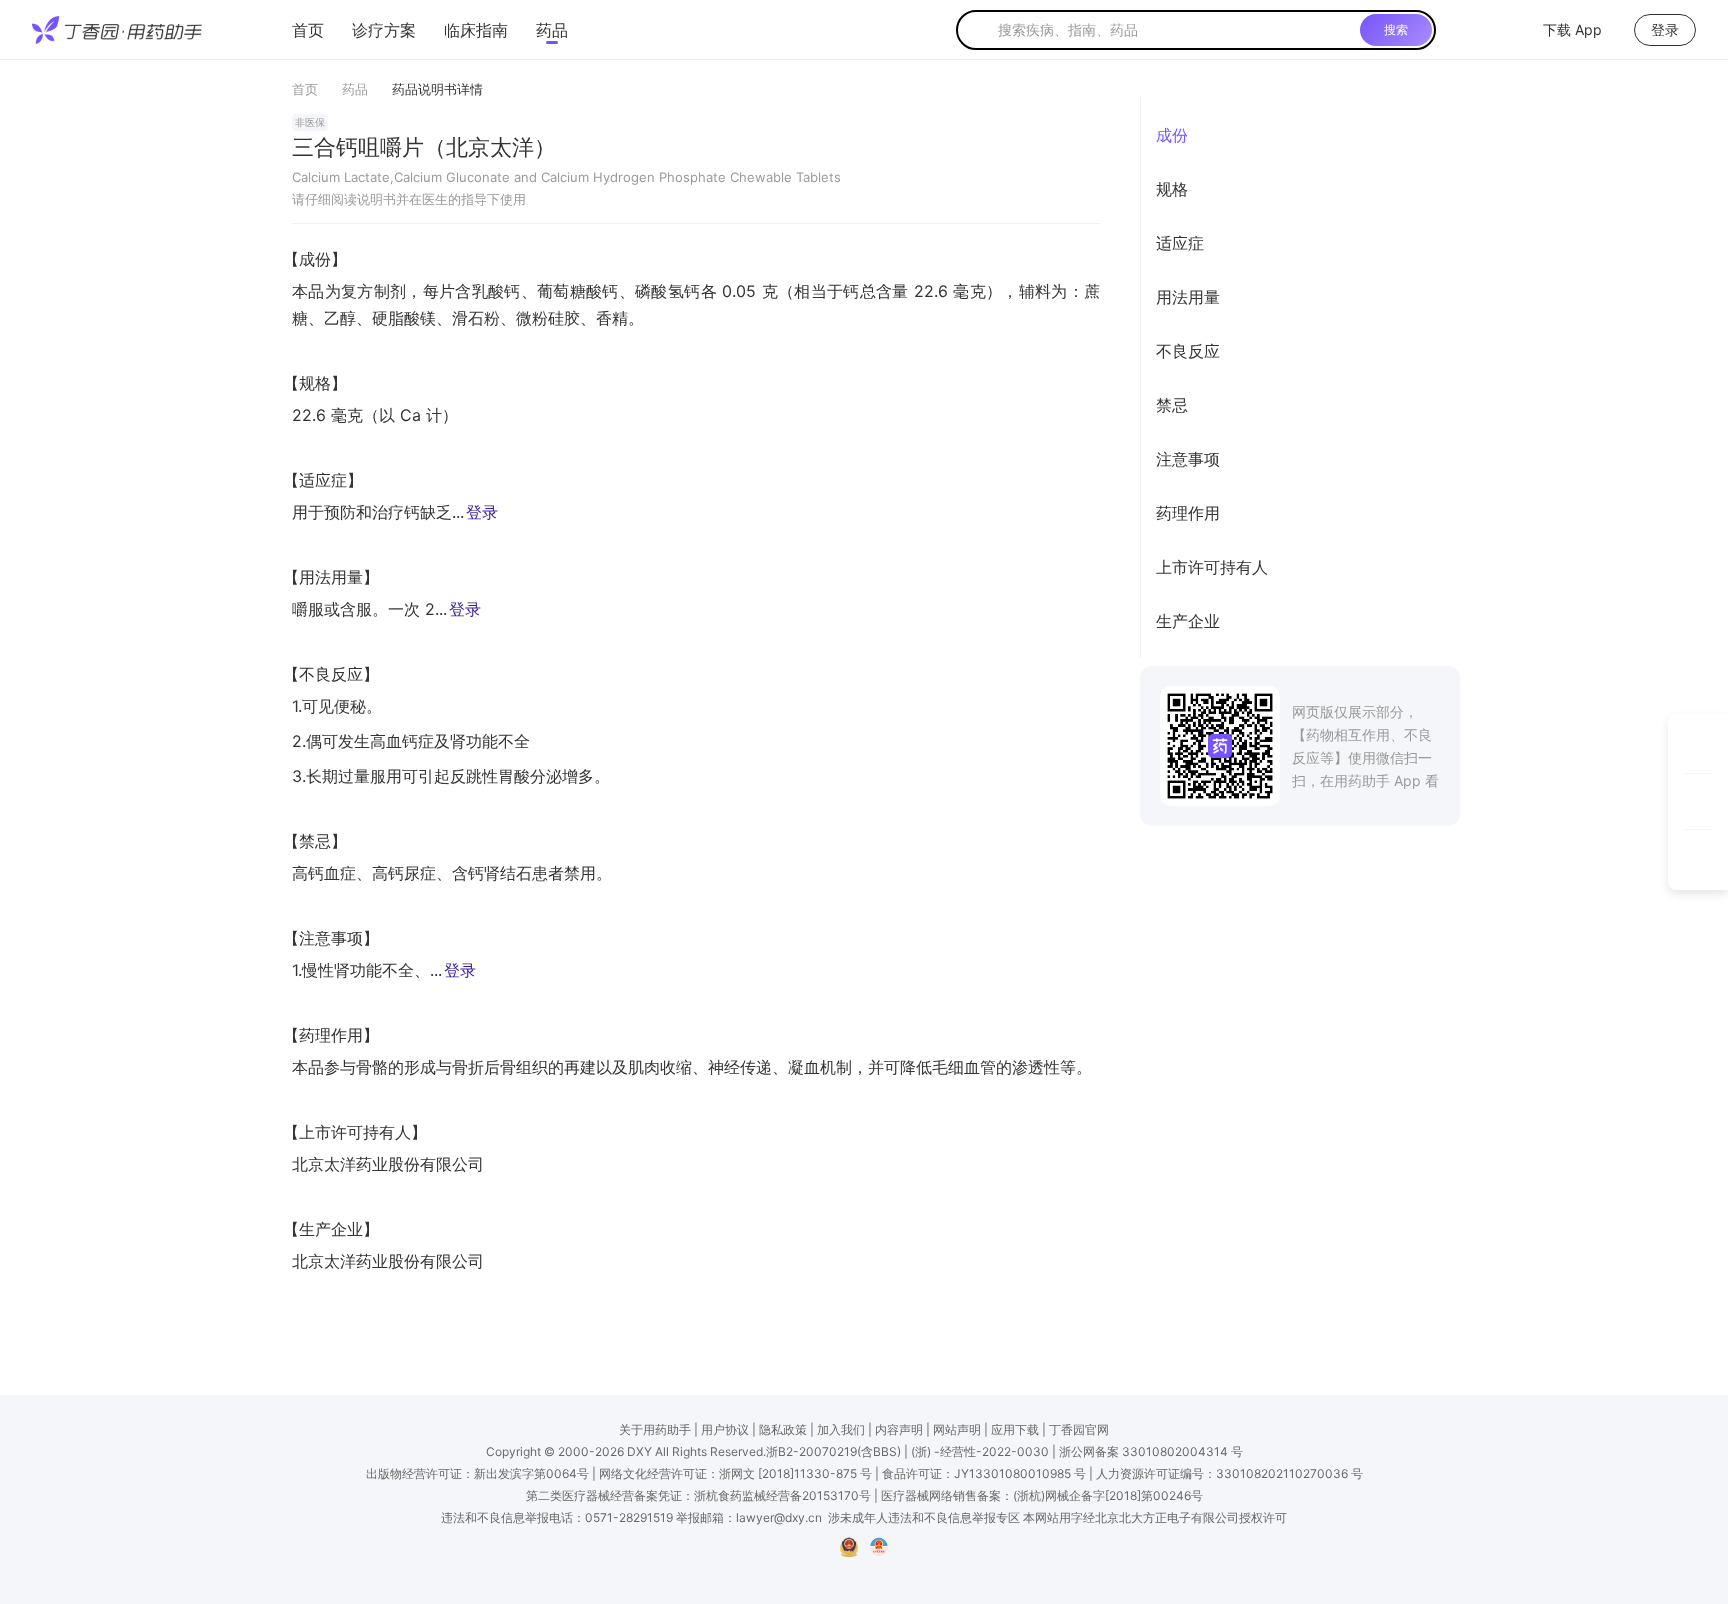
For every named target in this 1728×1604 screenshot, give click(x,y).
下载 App (1572, 29)
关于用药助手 (655, 1429)
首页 (308, 30)
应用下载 (1015, 1429)
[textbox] (1175, 30)
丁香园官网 (1079, 1429)
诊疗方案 (384, 30)
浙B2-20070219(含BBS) (833, 1451)
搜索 (1396, 29)
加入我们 (841, 1429)
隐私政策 (783, 1429)
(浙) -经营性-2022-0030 (980, 1451)
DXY (639, 1451)
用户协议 (725, 1429)
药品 (552, 30)
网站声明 (957, 1429)
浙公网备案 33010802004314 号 (1151, 1451)
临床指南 (476, 30)
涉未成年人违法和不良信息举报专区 (924, 1517)
